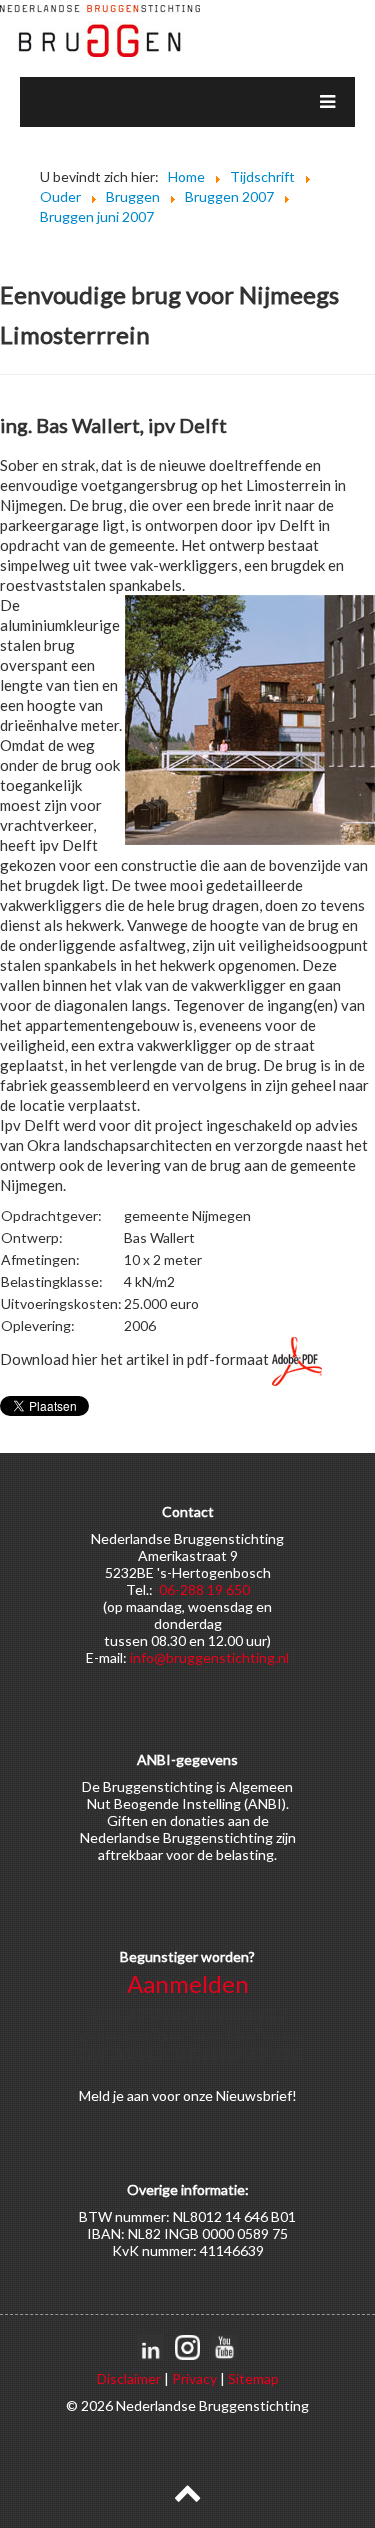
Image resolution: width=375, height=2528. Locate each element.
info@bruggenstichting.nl (209, 1657)
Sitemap (253, 2378)
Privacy (194, 2378)
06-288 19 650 (204, 1589)
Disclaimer (129, 2378)
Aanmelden (188, 1983)
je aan (131, 2095)
